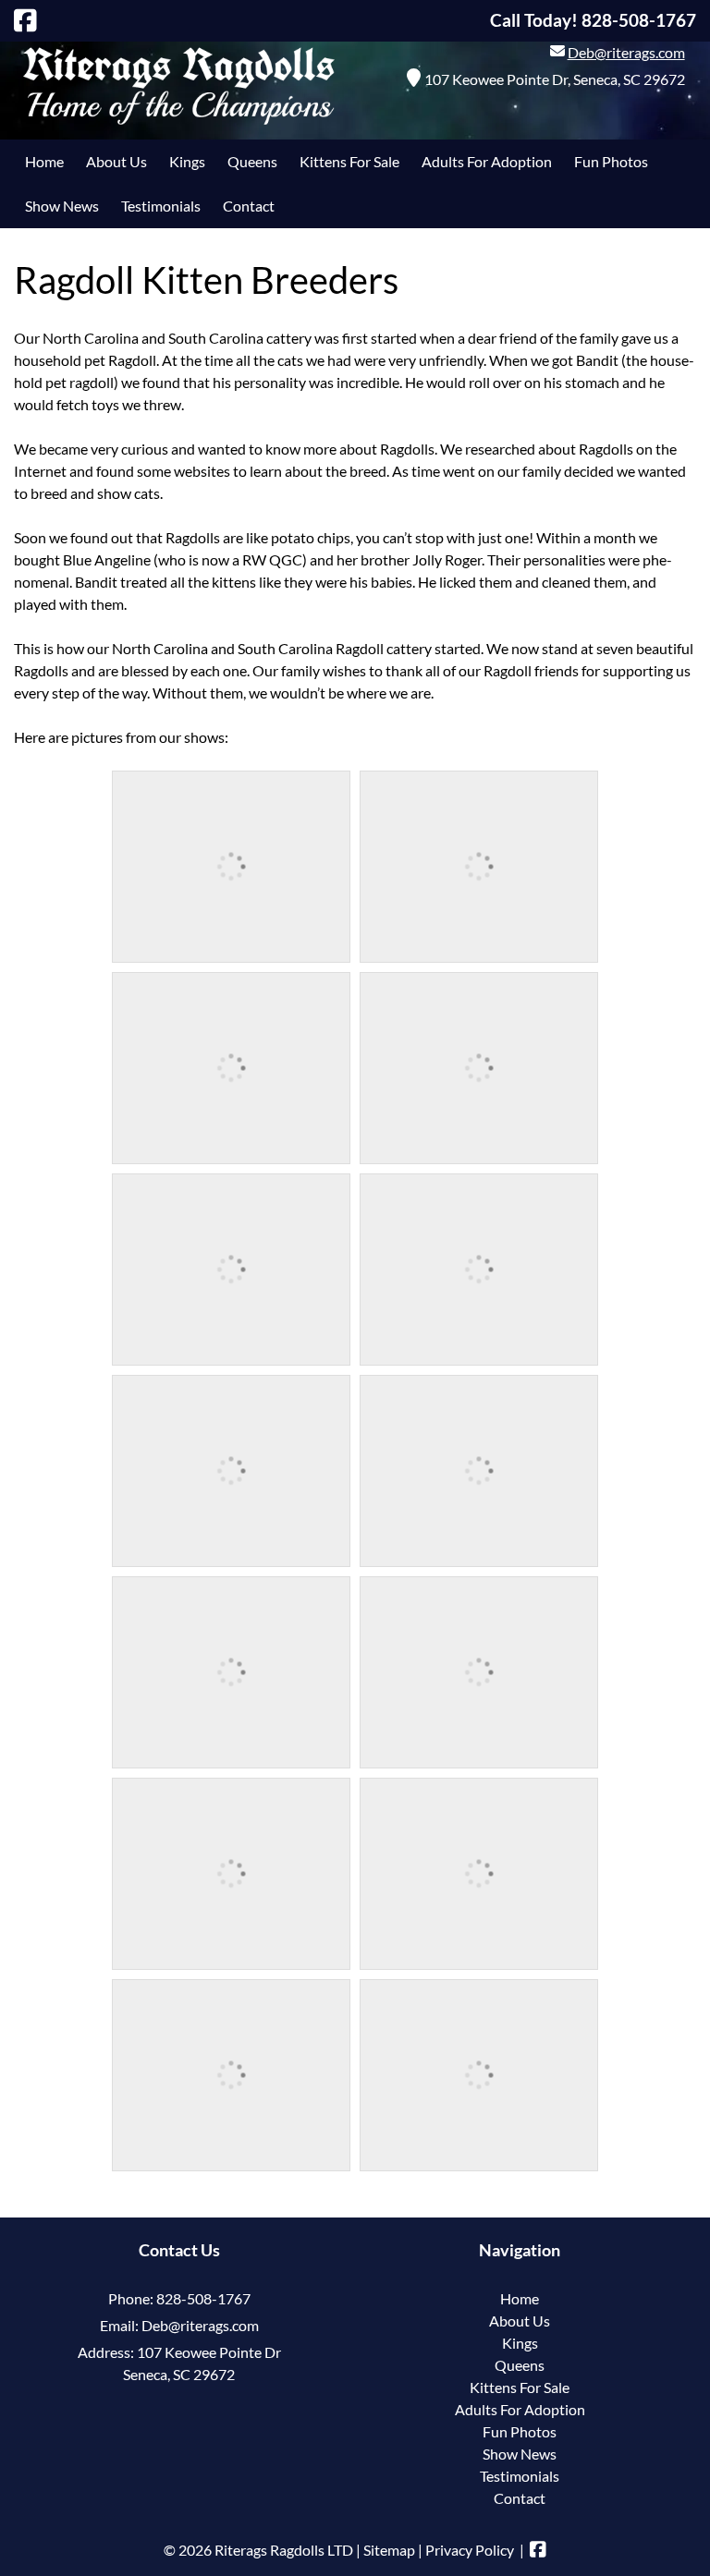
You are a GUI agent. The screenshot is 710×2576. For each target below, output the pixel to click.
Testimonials (161, 206)
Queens (252, 161)
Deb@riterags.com (626, 52)
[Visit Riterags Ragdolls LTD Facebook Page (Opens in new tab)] (25, 20)
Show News (62, 206)
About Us (116, 161)
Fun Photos (611, 161)
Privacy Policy (470, 2550)
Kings (187, 161)
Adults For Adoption (487, 161)
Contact (249, 206)
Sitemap (389, 2550)
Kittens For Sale (349, 161)
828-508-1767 (203, 2298)
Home (44, 161)
